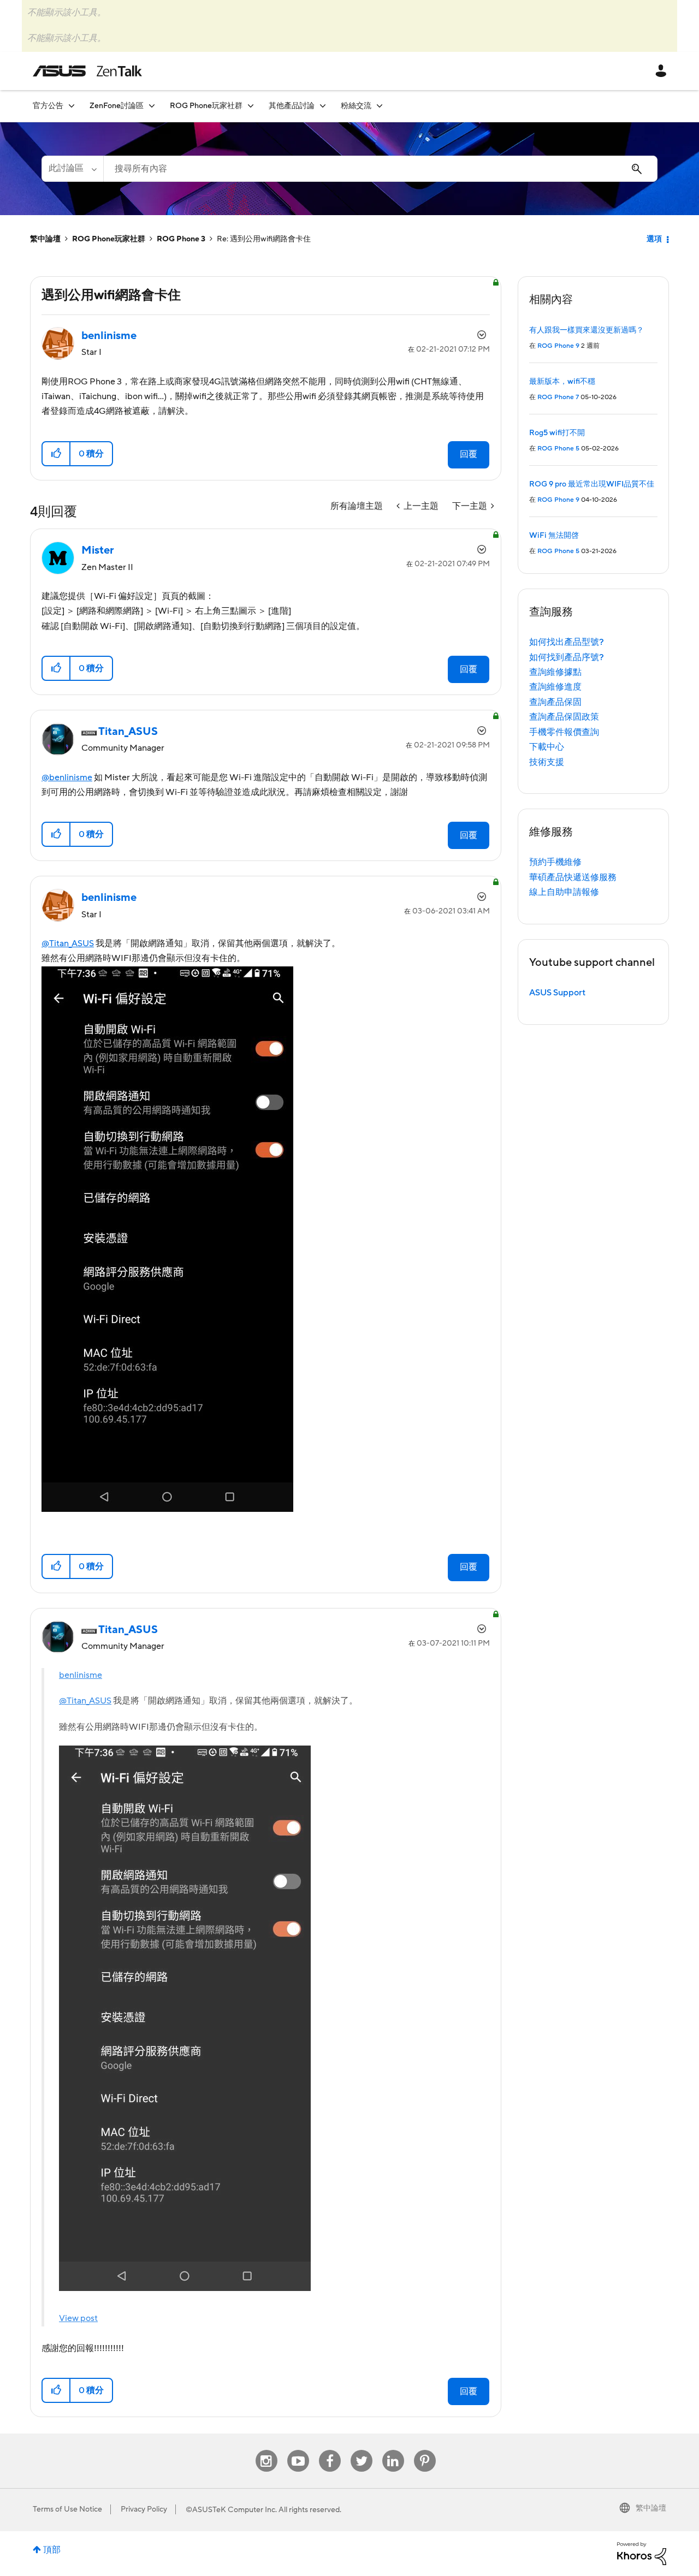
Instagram (266, 2450)
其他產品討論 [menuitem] (292, 106)
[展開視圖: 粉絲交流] (380, 106)
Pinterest (425, 2450)
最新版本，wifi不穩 (562, 382)
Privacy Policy (144, 2509)
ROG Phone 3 (181, 239)
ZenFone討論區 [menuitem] (117, 106)
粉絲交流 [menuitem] (356, 106)
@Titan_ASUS (68, 943)
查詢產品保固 (555, 702)
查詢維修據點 (555, 672)
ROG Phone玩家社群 (109, 239)
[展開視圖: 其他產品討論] (323, 106)
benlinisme (81, 1675)
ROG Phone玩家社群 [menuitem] (206, 106)
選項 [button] (654, 239)
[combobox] (380, 169)
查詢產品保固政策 (564, 717)
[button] (57, 454)
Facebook (330, 2450)
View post (78, 2318)
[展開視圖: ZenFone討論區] (152, 106)
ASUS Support (557, 993)
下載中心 (547, 747)
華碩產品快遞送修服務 (573, 877)
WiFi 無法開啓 (554, 536)
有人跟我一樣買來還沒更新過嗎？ (587, 330)
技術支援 (547, 762)
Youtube (298, 2450)
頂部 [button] (52, 2550)
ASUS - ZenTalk (87, 71)
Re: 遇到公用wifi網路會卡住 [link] (264, 239)
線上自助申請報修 (564, 892)
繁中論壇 (45, 239)
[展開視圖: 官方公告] (72, 106)
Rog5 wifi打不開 (557, 433)
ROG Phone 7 (558, 397)
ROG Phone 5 (558, 449)
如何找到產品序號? (567, 657)
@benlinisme (67, 777)
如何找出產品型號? (567, 642)
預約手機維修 (555, 862)
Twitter (361, 2450)
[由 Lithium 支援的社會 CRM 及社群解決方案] (642, 2553)
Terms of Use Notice (67, 2509)
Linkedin (393, 2450)
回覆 (469, 454)
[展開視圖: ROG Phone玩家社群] (251, 106)
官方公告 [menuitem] (48, 106)
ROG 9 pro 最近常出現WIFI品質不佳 (592, 484)
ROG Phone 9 (558, 346)
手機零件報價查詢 (564, 732)
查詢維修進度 (555, 687)
